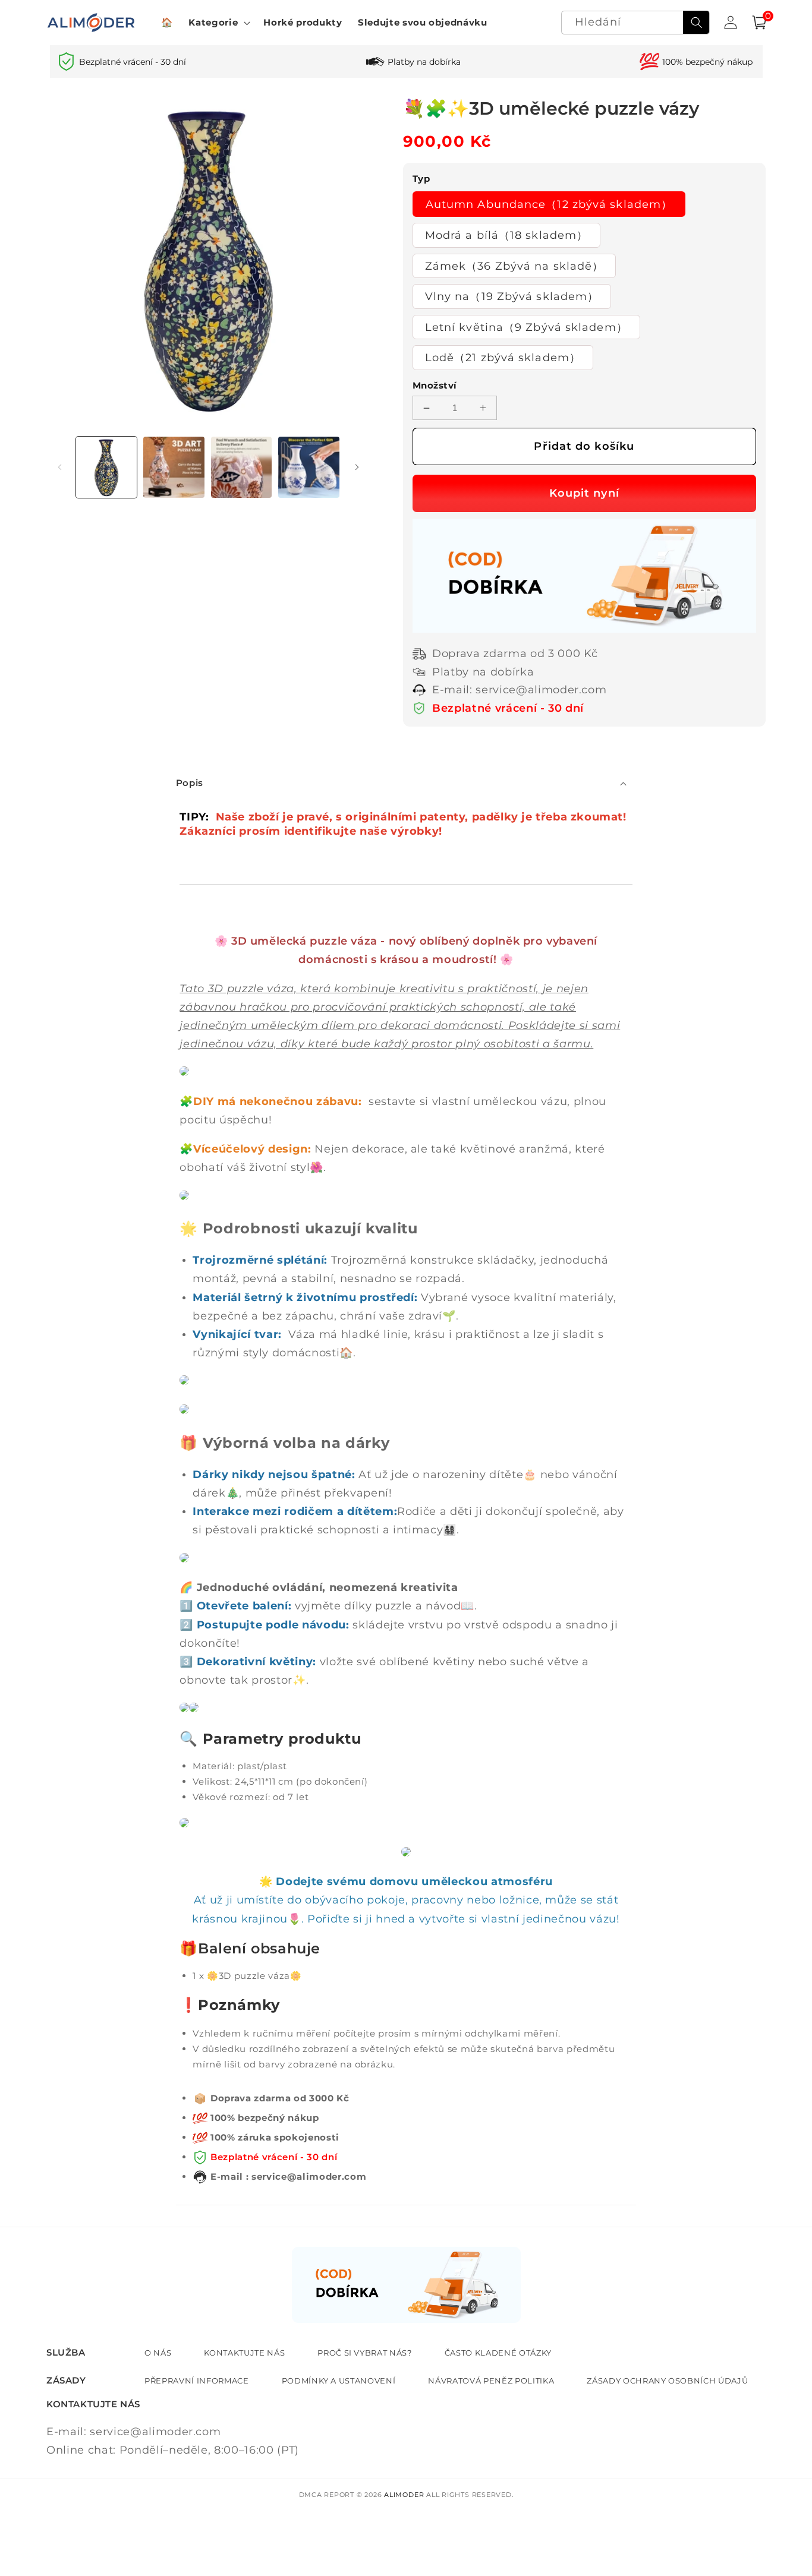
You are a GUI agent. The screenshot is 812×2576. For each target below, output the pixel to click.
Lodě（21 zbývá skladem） (503, 357)
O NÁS (158, 2353)
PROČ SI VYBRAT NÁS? (365, 2353)
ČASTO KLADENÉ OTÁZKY (498, 2353)
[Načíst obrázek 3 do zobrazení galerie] (242, 467)
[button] (218, 23)
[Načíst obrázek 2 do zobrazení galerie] (174, 467)
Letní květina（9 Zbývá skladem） (526, 327)
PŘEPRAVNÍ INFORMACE (197, 2381)
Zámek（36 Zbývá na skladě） (514, 266)
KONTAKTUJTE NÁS (244, 2353)
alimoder (404, 2495)
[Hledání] (696, 23)
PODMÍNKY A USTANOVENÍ (339, 2381)
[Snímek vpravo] (357, 468)
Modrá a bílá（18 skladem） (506, 235)
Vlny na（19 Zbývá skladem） (512, 296)
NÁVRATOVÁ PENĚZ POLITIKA (491, 2381)
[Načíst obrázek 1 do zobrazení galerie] (107, 467)
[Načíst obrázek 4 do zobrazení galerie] (309, 467)
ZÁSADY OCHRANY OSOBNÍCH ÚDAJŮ (667, 2381)
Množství (435, 385)
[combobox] (636, 23)
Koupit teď (584, 493)
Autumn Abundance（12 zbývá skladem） (549, 204)
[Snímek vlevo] (59, 468)
